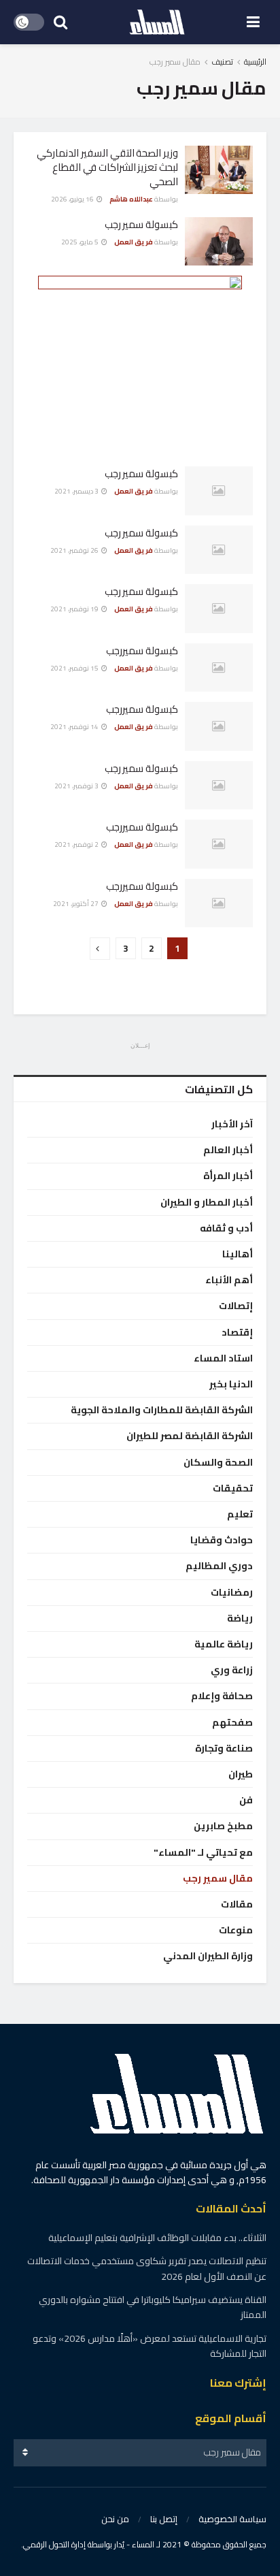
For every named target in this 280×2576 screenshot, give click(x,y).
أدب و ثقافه (226, 1228)
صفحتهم (232, 1723)
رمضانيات (232, 1593)
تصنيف (222, 62)
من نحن (115, 2519)
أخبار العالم (228, 1150)
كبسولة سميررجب (142, 650)
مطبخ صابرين (223, 1826)
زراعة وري (232, 1670)
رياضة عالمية (224, 1644)
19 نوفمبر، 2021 (75, 609)
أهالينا (238, 1254)
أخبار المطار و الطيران (207, 1203)
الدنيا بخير (231, 1384)
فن (246, 1800)
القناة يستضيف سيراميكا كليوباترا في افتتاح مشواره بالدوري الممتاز (153, 2307)
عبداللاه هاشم (131, 199)
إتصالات (236, 1306)
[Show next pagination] (100, 949)
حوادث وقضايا (222, 1540)
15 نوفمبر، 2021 (75, 668)
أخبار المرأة (228, 1176)
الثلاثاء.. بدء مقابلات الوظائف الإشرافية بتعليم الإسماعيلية (157, 2238)
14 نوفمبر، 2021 (75, 727)
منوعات (236, 1930)
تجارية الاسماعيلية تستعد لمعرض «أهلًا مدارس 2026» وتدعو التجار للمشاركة (150, 2346)
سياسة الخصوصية (232, 2519)
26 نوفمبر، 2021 (75, 550)
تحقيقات (233, 1488)
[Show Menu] (253, 22)
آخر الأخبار (232, 1124)
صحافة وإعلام (222, 1696)
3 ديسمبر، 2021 (77, 491)
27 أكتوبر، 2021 (76, 904)
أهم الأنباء (229, 1280)
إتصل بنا (164, 2519)
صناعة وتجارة (224, 1749)
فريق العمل (134, 242)
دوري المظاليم (219, 1566)
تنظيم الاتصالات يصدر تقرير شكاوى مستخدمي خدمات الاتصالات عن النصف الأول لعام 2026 (147, 2268)
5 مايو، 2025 (81, 242)
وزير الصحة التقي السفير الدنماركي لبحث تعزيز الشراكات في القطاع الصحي (107, 167)
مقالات (237, 1904)
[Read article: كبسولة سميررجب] (219, 668)
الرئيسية (255, 62)
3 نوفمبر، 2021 (77, 786)
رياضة (240, 1619)
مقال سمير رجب (175, 62)
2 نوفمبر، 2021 (77, 844)
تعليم (240, 1514)
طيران (241, 1774)
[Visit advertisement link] (140, 361)
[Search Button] (60, 22)
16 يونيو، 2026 (73, 199)
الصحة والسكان (218, 1463)
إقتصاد (237, 1333)
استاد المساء (223, 1358)
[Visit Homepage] (157, 22)
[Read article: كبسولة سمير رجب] (219, 242)
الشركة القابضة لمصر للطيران (190, 1436)
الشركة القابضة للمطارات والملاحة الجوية (162, 1410)
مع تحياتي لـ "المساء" (203, 1853)
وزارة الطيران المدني (208, 1956)
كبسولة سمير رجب (141, 224)
